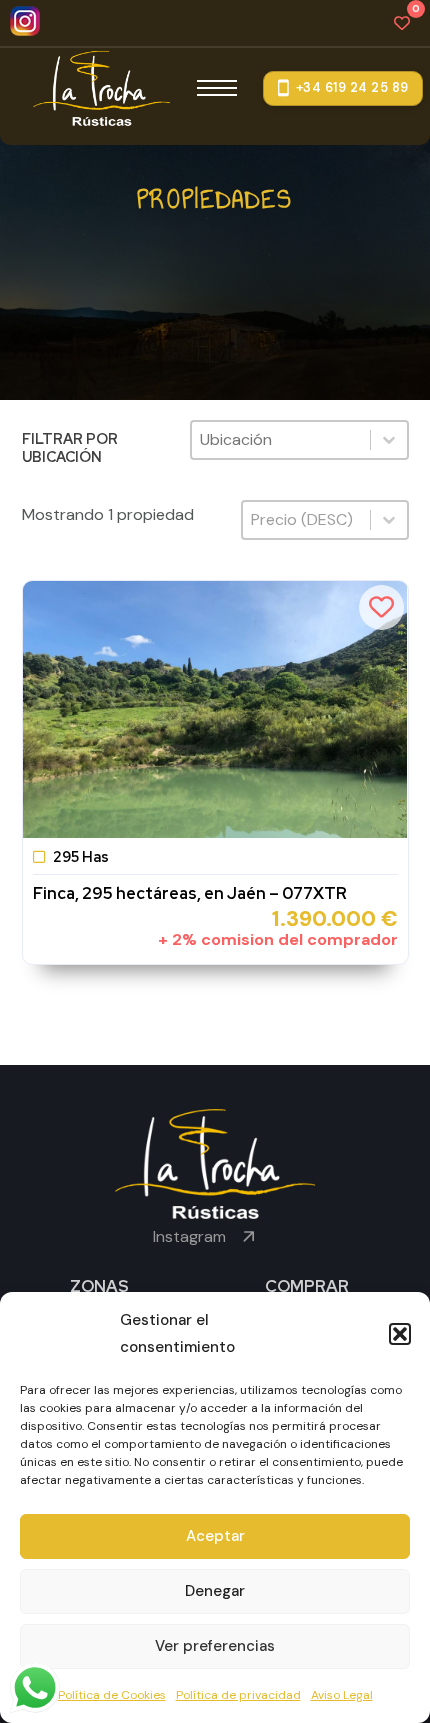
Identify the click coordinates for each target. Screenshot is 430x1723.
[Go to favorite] (402, 23)
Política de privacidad (238, 1695)
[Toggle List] (389, 440)
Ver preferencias (215, 1646)
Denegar (215, 1591)
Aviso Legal (342, 1695)
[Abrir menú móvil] (217, 88)
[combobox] (281, 440)
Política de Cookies (112, 1695)
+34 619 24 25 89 (352, 88)
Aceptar (215, 1536)
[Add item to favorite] (381, 607)
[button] (400, 1334)
